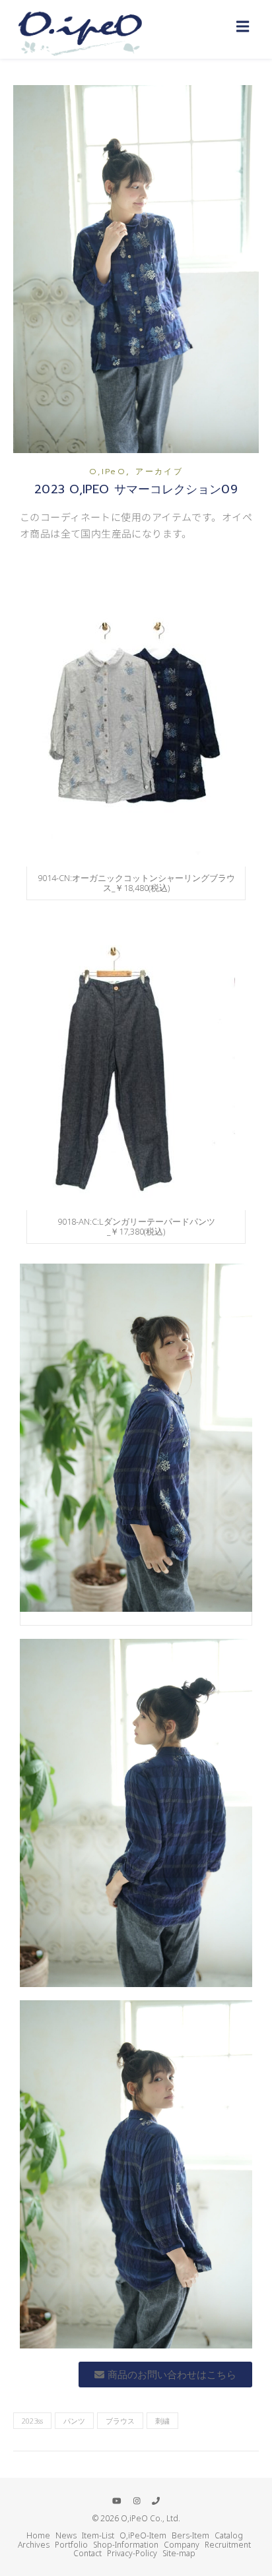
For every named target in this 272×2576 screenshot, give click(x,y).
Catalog (229, 2535)
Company (182, 2545)
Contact (87, 2553)
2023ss (32, 2421)
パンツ (74, 2421)
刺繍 (162, 2421)
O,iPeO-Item (143, 2535)
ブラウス (120, 2421)
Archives (34, 2545)
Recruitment (228, 2545)
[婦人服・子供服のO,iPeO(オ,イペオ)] (79, 29)
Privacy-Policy (132, 2553)
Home (38, 2535)
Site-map (179, 2553)
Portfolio (71, 2545)
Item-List (98, 2535)
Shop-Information (126, 2545)
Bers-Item (190, 2535)
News (66, 2535)
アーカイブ (159, 472)
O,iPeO (108, 472)
